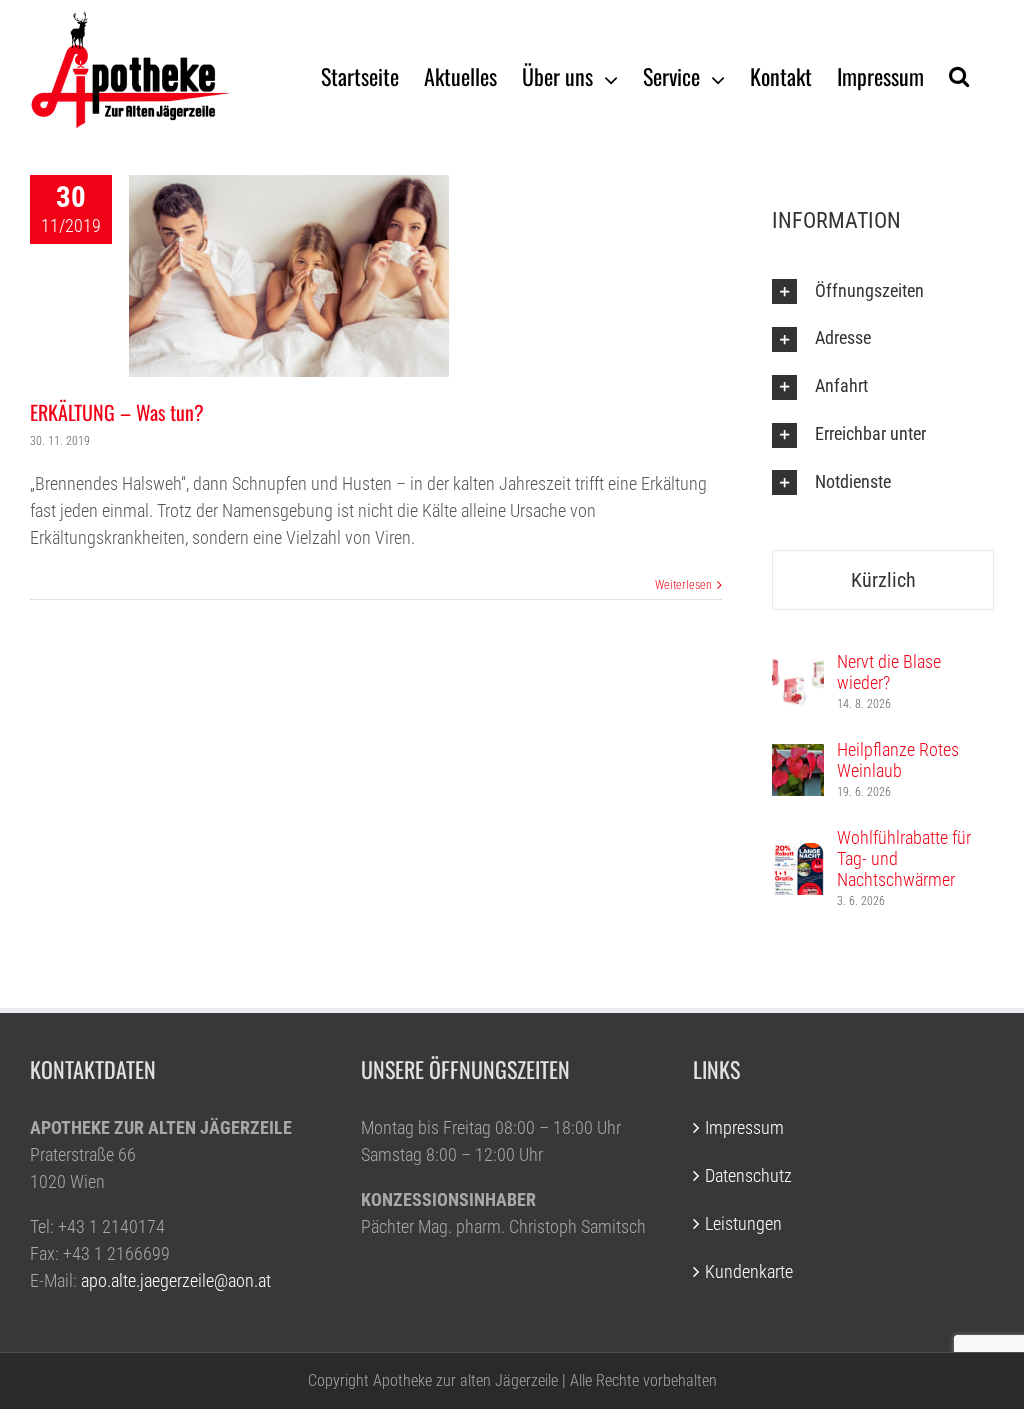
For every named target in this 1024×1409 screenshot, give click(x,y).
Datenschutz (748, 1175)
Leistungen (743, 1223)
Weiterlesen (683, 585)
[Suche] (959, 75)
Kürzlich (883, 580)
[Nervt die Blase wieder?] (798, 669)
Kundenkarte (749, 1271)
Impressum (744, 1127)
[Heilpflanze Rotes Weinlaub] (798, 757)
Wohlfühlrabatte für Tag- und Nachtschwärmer (904, 858)
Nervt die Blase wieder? (889, 672)
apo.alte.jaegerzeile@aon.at (176, 1280)
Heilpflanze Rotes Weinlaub (898, 760)
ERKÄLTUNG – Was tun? (117, 412)
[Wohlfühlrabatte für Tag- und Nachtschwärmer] (798, 856)
